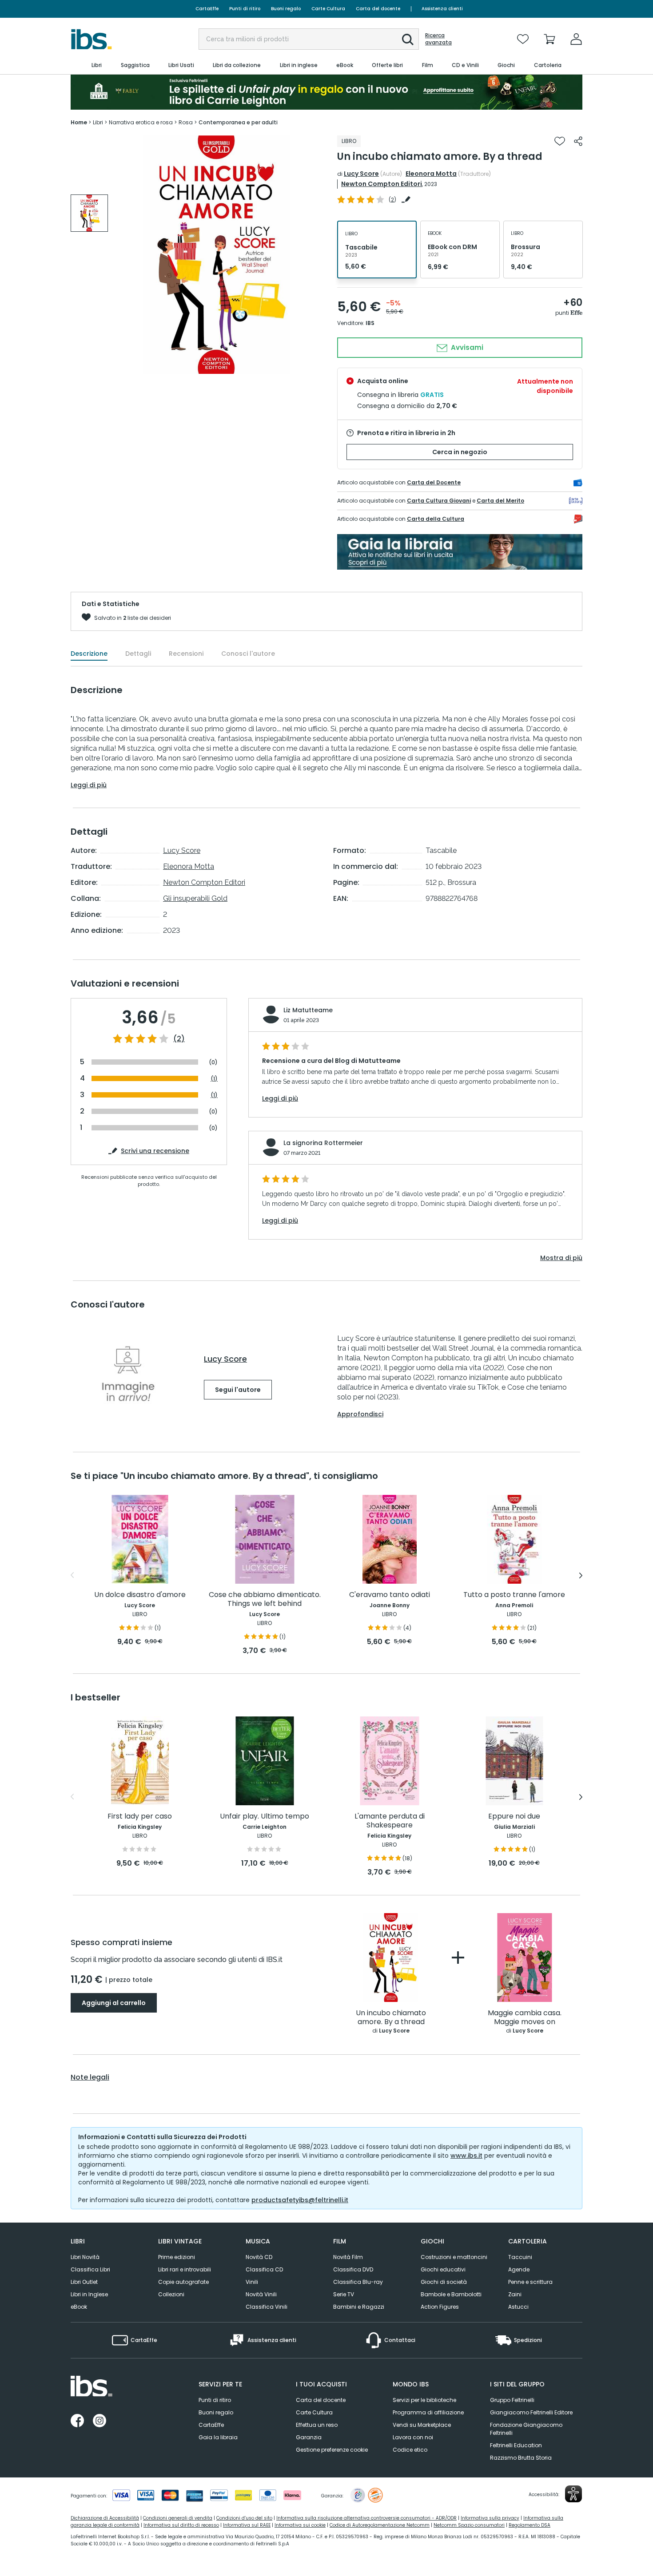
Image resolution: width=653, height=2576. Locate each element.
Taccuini (520, 2257)
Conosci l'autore (248, 654)
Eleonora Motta (431, 174)
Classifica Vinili (267, 2307)
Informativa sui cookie (300, 2525)
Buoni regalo (286, 9)
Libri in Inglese (89, 2294)
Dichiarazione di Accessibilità (105, 2518)
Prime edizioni (177, 2257)
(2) (179, 1039)
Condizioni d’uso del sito (244, 2518)
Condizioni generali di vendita (178, 2518)
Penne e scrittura (530, 2282)
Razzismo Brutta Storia (521, 2458)
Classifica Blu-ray (358, 2282)
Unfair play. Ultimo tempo (265, 1817)
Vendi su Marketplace (422, 2425)
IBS (370, 323)
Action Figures (440, 2307)
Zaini (515, 2294)
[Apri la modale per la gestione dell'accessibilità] (573, 2494)
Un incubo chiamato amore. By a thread (391, 2018)
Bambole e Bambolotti (451, 2294)
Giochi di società (444, 2282)
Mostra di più (561, 1258)
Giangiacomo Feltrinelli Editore (531, 2412)
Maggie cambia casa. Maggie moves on (525, 2018)
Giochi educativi (443, 2269)
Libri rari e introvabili (185, 2269)
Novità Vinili (261, 2294)
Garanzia (309, 2437)
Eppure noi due (514, 1817)
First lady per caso (140, 1817)
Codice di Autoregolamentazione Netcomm (380, 2525)
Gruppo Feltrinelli (512, 2400)
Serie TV (344, 2294)
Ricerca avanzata (438, 39)
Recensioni (186, 654)
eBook (79, 2307)
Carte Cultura (328, 9)
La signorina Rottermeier (323, 1143)
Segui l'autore (238, 1390)
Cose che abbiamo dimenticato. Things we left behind (265, 1599)
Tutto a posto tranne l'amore (514, 1595)
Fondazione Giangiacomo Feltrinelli (526, 2429)
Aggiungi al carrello (114, 2003)
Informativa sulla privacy (490, 2518)
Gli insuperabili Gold (195, 898)
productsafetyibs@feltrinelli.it (300, 2200)
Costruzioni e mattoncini (454, 2257)
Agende (519, 2269)
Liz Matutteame (308, 1010)
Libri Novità (85, 2257)
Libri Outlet (84, 2282)
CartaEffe (207, 9)
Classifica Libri (90, 2269)
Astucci (518, 2307)
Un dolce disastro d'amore (140, 1595)
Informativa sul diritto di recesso (181, 2525)
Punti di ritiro (245, 9)
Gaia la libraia (218, 2437)
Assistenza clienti (442, 9)
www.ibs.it (466, 2156)
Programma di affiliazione (428, 2412)
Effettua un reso (317, 2425)
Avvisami (466, 347)
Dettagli (138, 654)
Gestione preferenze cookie (332, 2450)
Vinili (252, 2282)
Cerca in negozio (460, 452)
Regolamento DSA (530, 2525)
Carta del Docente (434, 482)
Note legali (90, 2077)
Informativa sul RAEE (247, 2525)
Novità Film (348, 2257)
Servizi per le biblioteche (424, 2400)
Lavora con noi (413, 2437)
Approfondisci (360, 1414)
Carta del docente (378, 9)
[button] (408, 40)
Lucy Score (361, 174)
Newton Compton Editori (382, 184)
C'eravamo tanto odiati (390, 1595)
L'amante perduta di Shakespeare (390, 1821)
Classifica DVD (353, 2269)
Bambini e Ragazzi (359, 2307)
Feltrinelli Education (516, 2445)
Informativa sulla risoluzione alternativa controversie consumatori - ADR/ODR (366, 2518)
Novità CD (259, 2257)
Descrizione (89, 654)
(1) (214, 1079)
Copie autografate (183, 2282)
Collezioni (171, 2294)
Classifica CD (264, 2269)
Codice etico (410, 2450)
